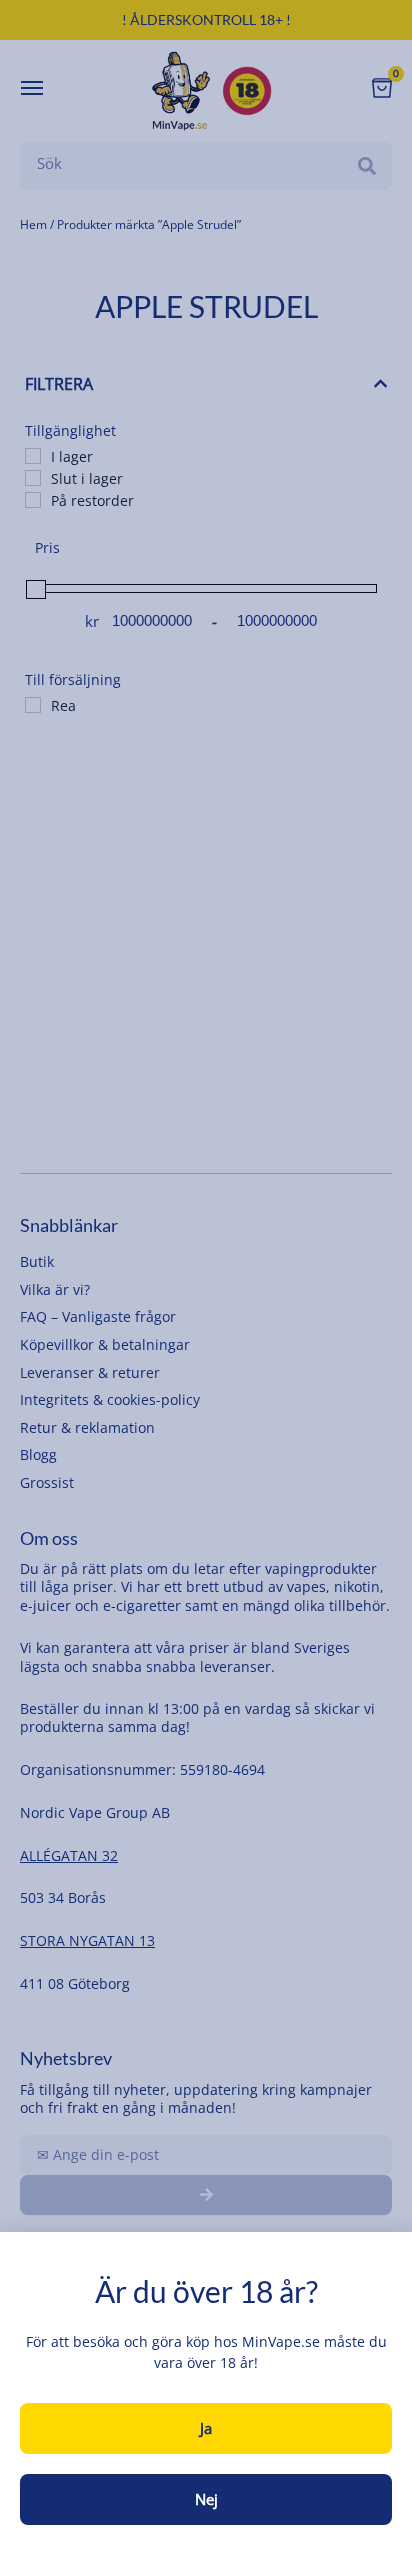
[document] (206, 1282)
